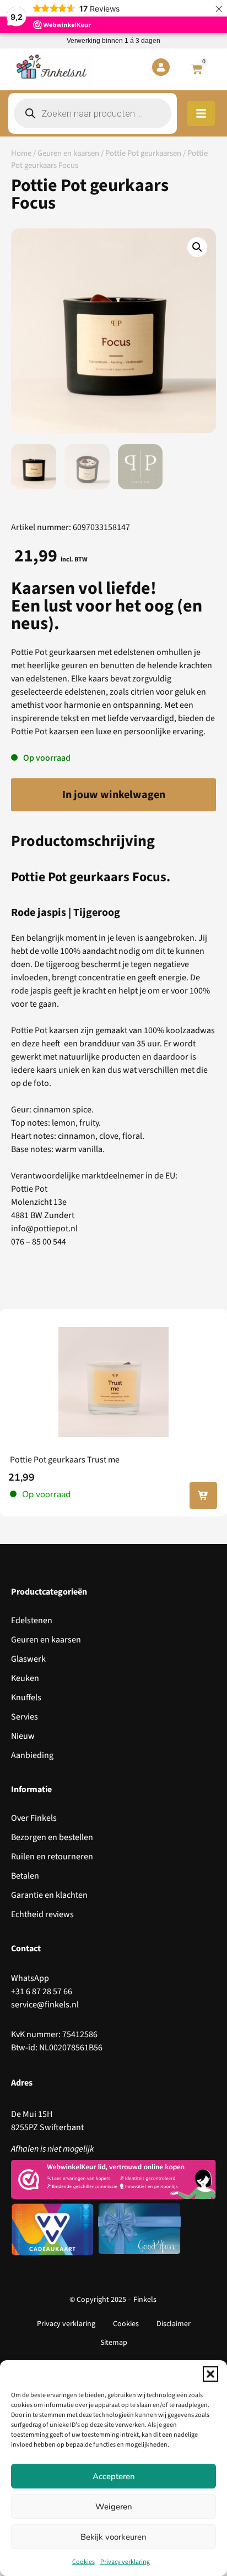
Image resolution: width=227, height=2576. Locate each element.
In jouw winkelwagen (114, 795)
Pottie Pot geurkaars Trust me (65, 1460)
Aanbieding (32, 1755)
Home (21, 153)
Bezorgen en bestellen (52, 1837)
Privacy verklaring (125, 2562)
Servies (25, 1717)
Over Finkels (34, 1818)
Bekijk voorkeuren (113, 2537)
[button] (210, 2374)
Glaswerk (28, 1659)
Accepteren (114, 2476)
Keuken (25, 1678)
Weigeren (114, 2507)
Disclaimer (174, 2324)
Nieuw (23, 1736)
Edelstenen (32, 1620)
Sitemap (114, 2343)
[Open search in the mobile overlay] (93, 113)
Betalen (25, 1876)
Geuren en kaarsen (68, 153)
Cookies (83, 2562)
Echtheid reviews (42, 1914)
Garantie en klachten (49, 1895)
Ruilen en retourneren (52, 1857)
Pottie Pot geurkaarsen (143, 153)
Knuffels (26, 1698)
